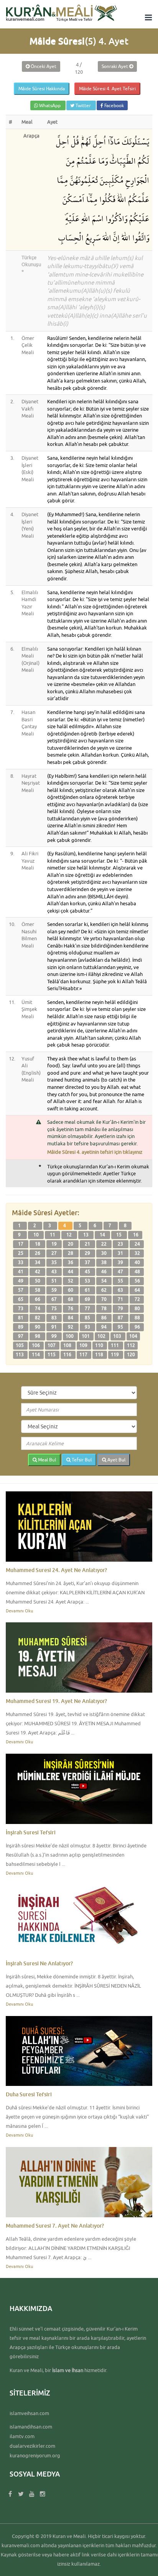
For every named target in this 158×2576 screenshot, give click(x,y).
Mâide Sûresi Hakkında (42, 89)
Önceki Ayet (43, 66)
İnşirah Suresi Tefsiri (31, 1832)
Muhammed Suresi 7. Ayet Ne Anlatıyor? (55, 2226)
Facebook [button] (114, 105)
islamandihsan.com (31, 2427)
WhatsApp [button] (50, 105)
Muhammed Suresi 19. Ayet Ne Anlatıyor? (56, 1701)
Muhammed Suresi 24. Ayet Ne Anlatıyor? (56, 1570)
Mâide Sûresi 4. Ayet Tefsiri (107, 89)
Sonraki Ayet (115, 66)
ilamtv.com (22, 2436)
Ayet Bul (116, 1460)
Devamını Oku (19, 1611)
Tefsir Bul (81, 1460)
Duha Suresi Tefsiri (29, 2094)
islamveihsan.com (29, 2413)
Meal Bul (46, 1460)
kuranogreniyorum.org (35, 2455)
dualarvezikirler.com (32, 2446)
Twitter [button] (83, 105)
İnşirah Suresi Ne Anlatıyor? (39, 1963)
